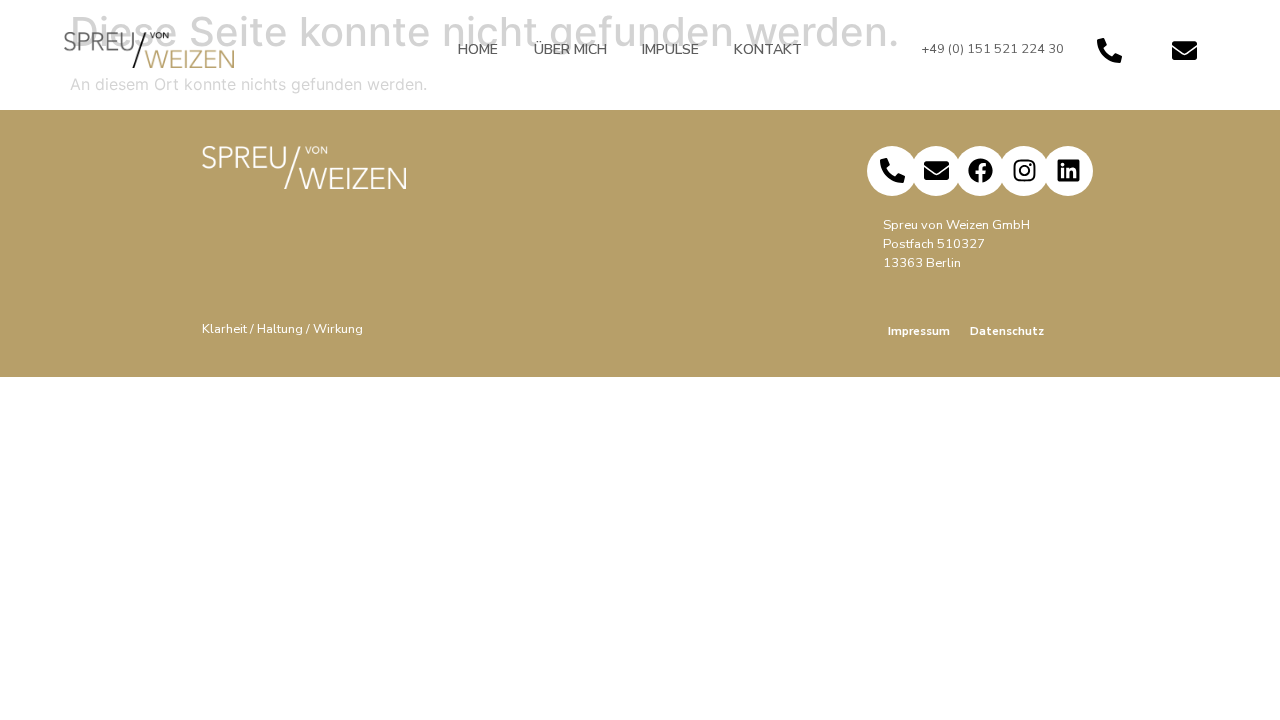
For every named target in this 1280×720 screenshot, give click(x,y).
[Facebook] (980, 171)
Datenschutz (1007, 331)
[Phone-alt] (1109, 50)
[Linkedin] (1068, 171)
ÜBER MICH (570, 49)
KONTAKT (768, 49)
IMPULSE (670, 49)
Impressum (919, 331)
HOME (478, 49)
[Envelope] (1184, 50)
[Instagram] (1024, 171)
